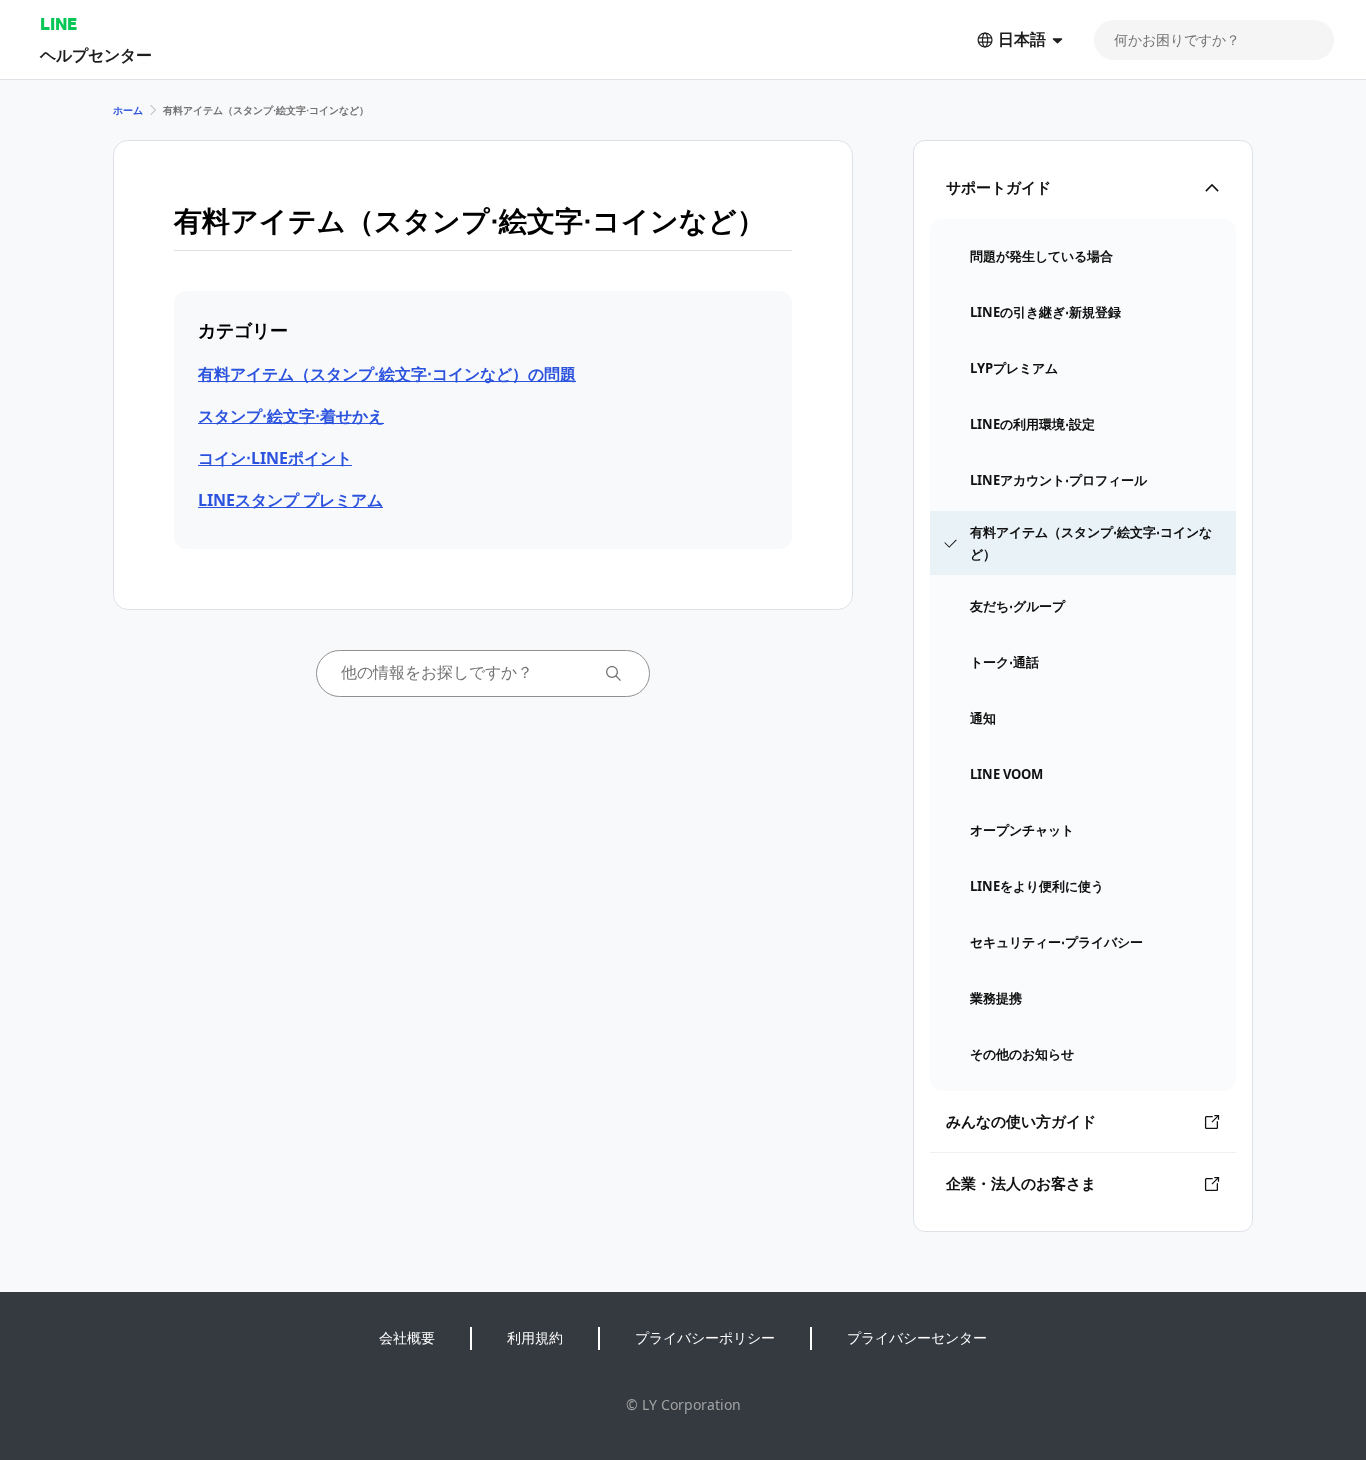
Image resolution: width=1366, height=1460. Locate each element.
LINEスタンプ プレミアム (290, 500)
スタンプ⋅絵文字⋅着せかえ (291, 416)
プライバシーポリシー (705, 1337)
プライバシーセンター (917, 1337)
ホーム (128, 110)
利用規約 (535, 1337)
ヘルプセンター (96, 54)
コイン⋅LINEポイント (275, 458)
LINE (58, 23)
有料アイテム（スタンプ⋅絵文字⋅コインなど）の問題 (387, 374)
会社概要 (407, 1337)
